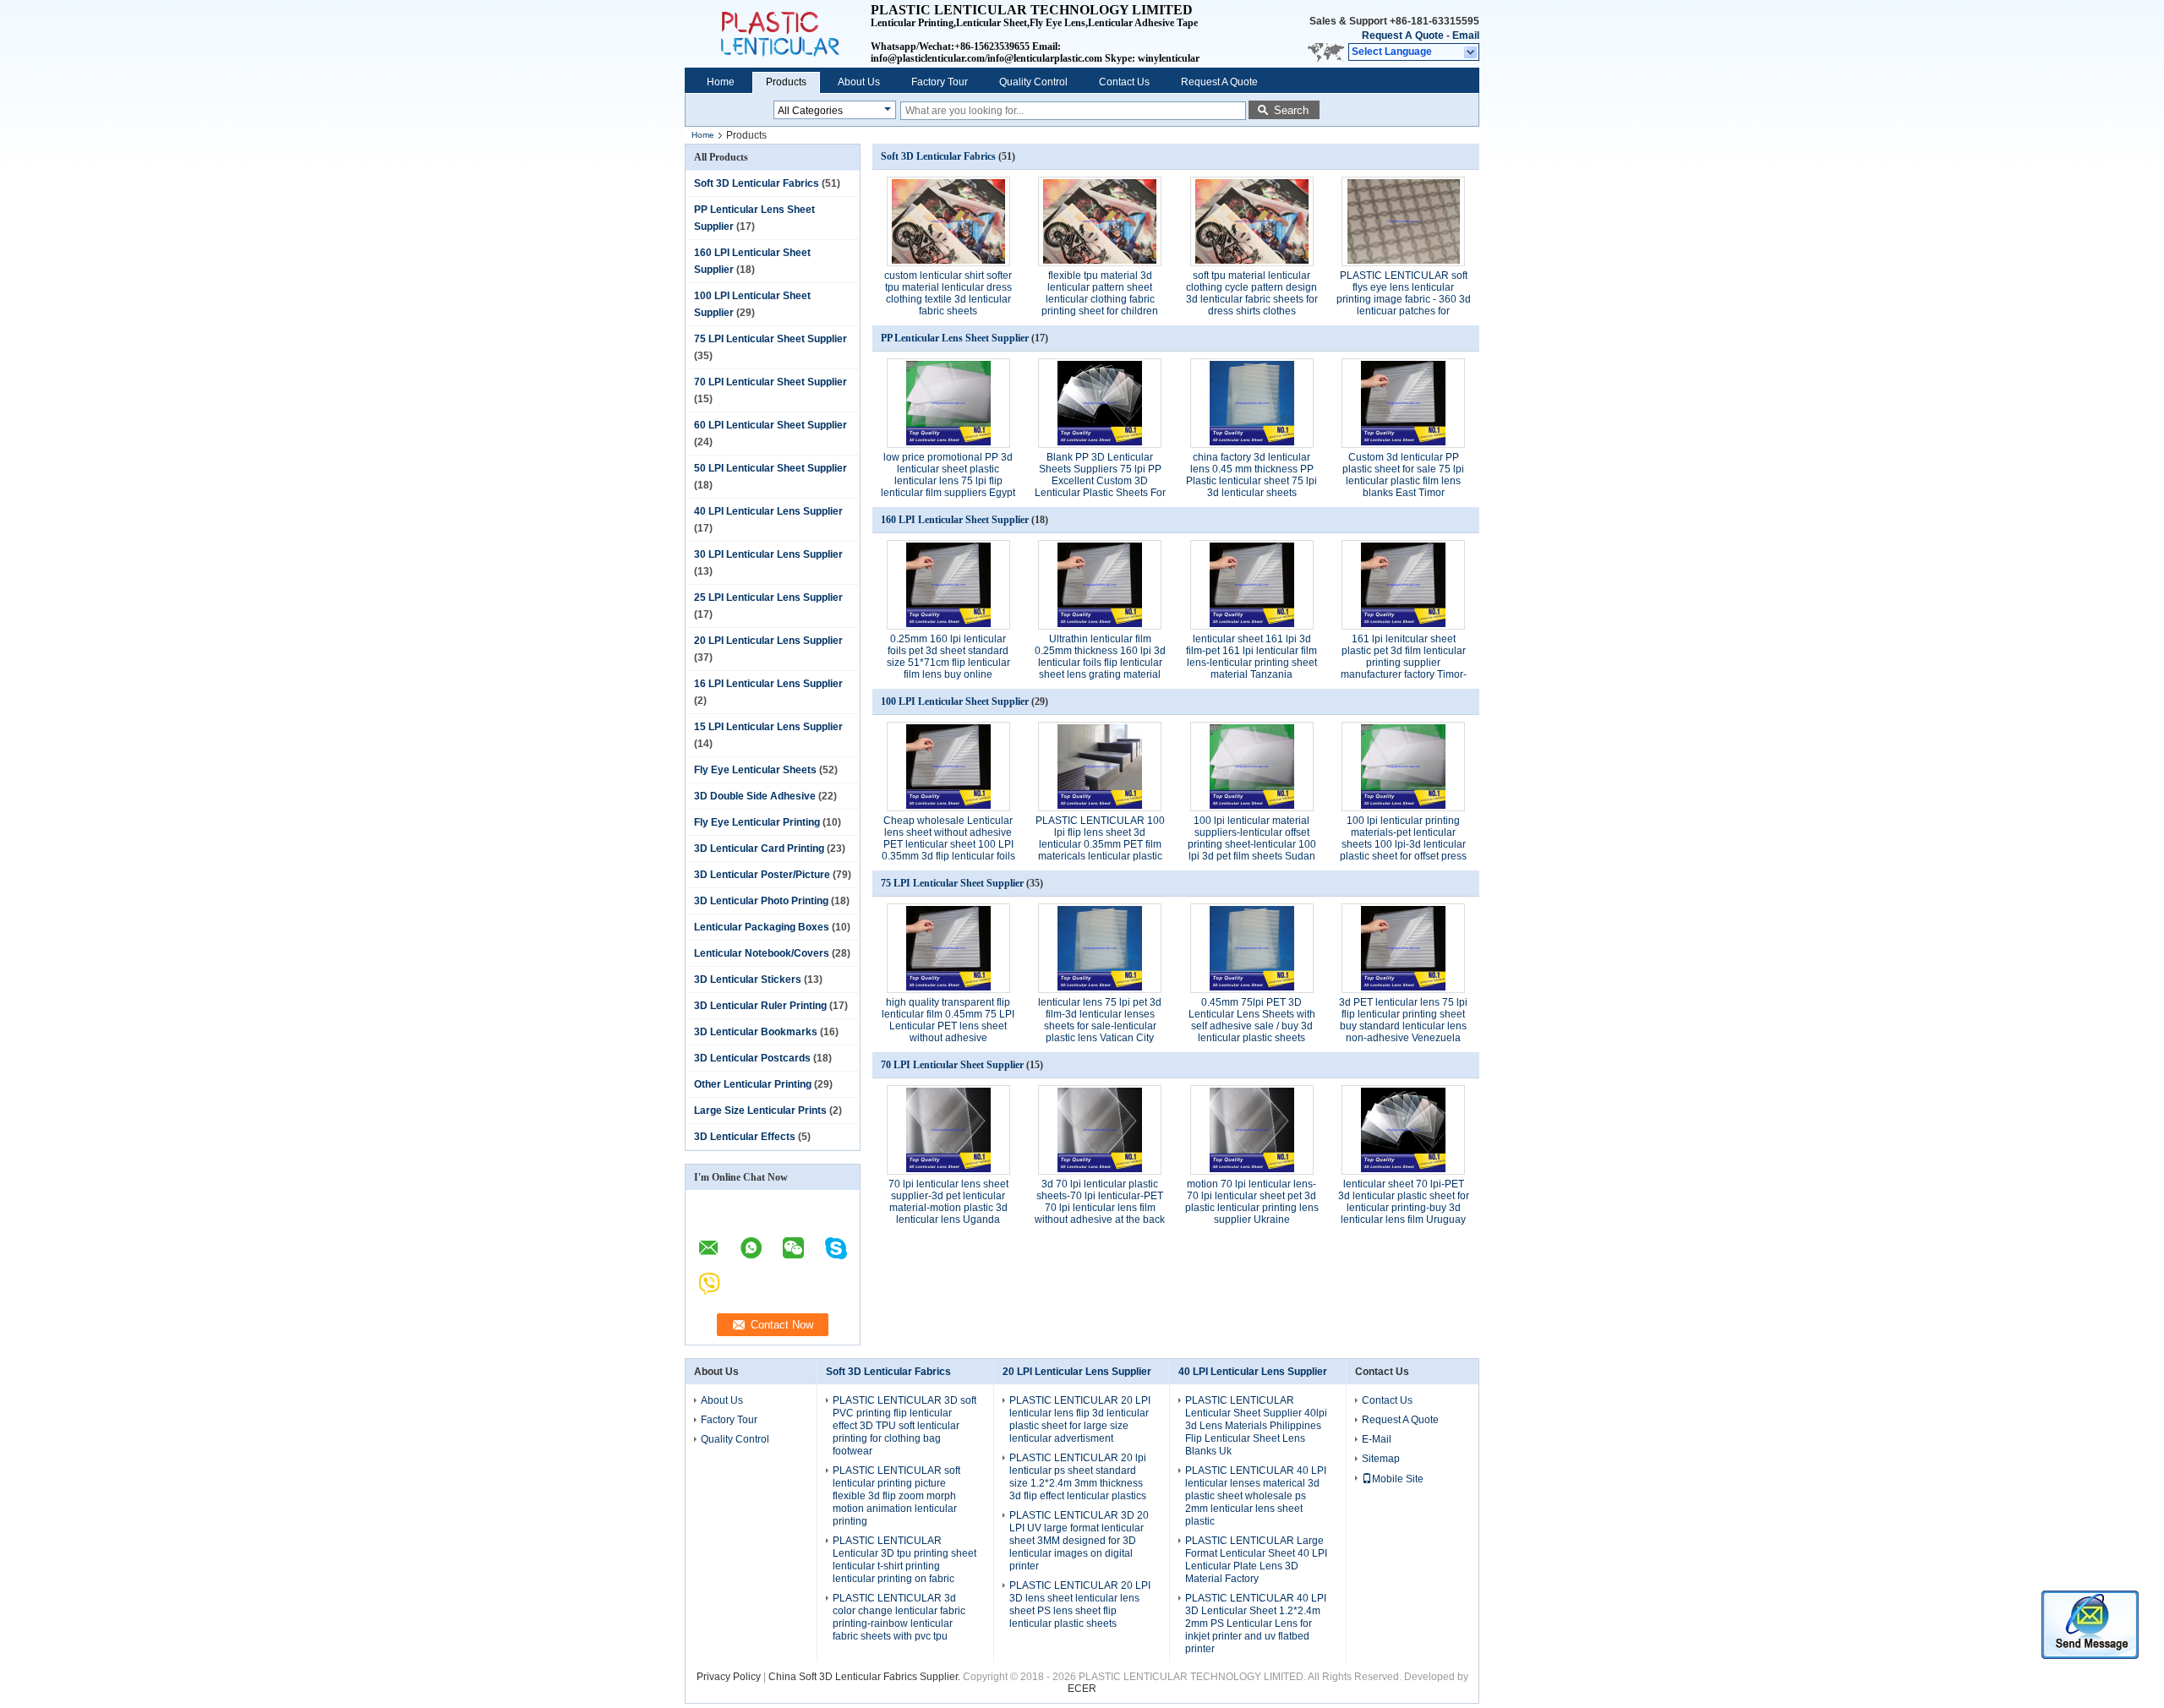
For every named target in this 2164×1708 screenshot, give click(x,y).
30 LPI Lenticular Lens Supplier (768, 554)
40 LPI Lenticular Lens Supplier (768, 511)
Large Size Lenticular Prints (760, 1110)
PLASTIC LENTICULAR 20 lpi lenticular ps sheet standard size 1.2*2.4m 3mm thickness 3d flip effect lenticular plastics (1078, 1477)
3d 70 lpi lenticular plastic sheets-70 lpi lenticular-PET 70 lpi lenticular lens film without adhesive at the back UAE (1100, 1208)
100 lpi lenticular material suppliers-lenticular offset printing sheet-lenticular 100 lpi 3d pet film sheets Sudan (1252, 838)
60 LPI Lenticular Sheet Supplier (771, 425)
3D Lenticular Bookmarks (756, 1032)
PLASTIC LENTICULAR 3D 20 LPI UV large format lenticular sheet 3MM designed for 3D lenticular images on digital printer (1079, 1541)
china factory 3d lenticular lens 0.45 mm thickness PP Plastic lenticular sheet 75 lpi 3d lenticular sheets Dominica (1251, 481)
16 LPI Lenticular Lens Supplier (768, 684)
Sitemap (1381, 1459)
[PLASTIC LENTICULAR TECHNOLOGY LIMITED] (1471, 52)
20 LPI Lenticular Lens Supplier (768, 641)
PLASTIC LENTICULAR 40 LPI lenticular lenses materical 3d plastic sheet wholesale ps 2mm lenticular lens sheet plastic (1256, 1496)
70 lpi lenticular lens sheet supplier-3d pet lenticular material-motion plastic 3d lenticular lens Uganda (948, 1202)
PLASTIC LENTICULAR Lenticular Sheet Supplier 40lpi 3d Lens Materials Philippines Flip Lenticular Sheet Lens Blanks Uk (1256, 1426)
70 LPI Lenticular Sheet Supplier (771, 382)
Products (786, 82)
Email (1466, 35)
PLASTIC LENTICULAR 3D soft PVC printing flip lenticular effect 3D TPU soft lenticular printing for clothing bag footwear (904, 1426)
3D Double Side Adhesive (755, 796)
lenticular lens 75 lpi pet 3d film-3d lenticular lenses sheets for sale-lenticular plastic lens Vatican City (1100, 1020)
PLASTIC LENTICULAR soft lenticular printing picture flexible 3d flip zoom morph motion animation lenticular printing (896, 1496)
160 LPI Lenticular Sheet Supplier (955, 520)
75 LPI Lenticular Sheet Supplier (771, 339)
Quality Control (1033, 82)
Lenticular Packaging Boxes (762, 927)
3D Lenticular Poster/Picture (762, 875)
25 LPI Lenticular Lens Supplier (768, 598)
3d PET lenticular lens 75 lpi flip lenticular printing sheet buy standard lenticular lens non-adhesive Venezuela (1403, 1020)
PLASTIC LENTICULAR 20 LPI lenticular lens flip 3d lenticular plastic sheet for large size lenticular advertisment (1080, 1419)
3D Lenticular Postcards (752, 1058)
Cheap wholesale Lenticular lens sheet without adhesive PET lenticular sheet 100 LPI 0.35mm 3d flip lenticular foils (948, 838)
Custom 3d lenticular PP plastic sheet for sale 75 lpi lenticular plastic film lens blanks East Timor (1403, 475)
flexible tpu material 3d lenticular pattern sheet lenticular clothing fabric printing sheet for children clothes (1100, 299)
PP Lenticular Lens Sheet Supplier (955, 338)
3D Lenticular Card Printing (759, 849)
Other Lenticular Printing (753, 1084)
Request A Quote (1403, 35)
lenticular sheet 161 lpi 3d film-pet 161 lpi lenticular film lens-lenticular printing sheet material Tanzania (1251, 657)
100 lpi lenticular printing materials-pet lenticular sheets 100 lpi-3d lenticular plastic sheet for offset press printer (1403, 844)
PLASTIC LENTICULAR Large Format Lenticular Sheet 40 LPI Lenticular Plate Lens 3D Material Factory (1256, 1560)
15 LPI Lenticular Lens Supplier (768, 727)
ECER (1082, 1689)
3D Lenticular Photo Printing (761, 901)
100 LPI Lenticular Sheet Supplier (955, 701)
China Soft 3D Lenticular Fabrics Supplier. (866, 1677)
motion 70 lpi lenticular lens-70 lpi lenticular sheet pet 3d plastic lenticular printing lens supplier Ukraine (1252, 1202)
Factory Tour (940, 82)
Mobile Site (1398, 1479)
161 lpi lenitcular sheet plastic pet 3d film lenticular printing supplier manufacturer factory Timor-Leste (1404, 663)
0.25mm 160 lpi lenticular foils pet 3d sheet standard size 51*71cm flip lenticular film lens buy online (948, 657)
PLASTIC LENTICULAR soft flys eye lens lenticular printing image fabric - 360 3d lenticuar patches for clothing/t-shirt (1404, 299)
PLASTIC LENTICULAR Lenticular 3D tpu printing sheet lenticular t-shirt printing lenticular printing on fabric (904, 1560)
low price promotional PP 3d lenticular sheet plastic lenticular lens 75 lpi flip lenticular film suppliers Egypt (948, 475)
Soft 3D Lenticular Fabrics (757, 183)
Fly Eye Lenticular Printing (757, 822)
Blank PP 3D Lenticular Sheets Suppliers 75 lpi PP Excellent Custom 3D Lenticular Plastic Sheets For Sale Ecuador (1100, 481)
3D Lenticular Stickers (748, 980)
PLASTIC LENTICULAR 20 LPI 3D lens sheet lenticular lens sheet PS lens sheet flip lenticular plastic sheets (1080, 1604)
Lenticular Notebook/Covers (762, 953)
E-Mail (1377, 1439)
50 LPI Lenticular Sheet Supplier (771, 468)
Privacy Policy (729, 1677)
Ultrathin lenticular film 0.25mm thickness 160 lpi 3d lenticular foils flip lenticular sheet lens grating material (1100, 657)
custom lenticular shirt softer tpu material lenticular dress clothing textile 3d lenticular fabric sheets (948, 293)
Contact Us (1124, 82)
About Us (859, 82)
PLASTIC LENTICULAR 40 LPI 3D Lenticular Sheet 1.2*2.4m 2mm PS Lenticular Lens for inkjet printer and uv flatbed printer (1256, 1623)
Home (721, 82)
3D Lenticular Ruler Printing (760, 1006)
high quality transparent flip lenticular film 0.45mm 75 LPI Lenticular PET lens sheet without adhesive (948, 1020)
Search (1291, 110)
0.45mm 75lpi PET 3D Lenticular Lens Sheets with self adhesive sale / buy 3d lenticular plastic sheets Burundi (1252, 1026)
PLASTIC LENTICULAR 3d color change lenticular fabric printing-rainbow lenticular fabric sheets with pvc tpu (899, 1617)
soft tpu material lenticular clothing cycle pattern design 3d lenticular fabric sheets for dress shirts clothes (1252, 293)
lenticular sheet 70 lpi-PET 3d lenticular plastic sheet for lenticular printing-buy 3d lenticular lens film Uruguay (1404, 1202)
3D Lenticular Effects (745, 1137)
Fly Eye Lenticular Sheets (755, 770)
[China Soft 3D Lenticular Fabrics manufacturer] (778, 34)
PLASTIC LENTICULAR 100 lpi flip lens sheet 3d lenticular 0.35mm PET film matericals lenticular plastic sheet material (1100, 844)
